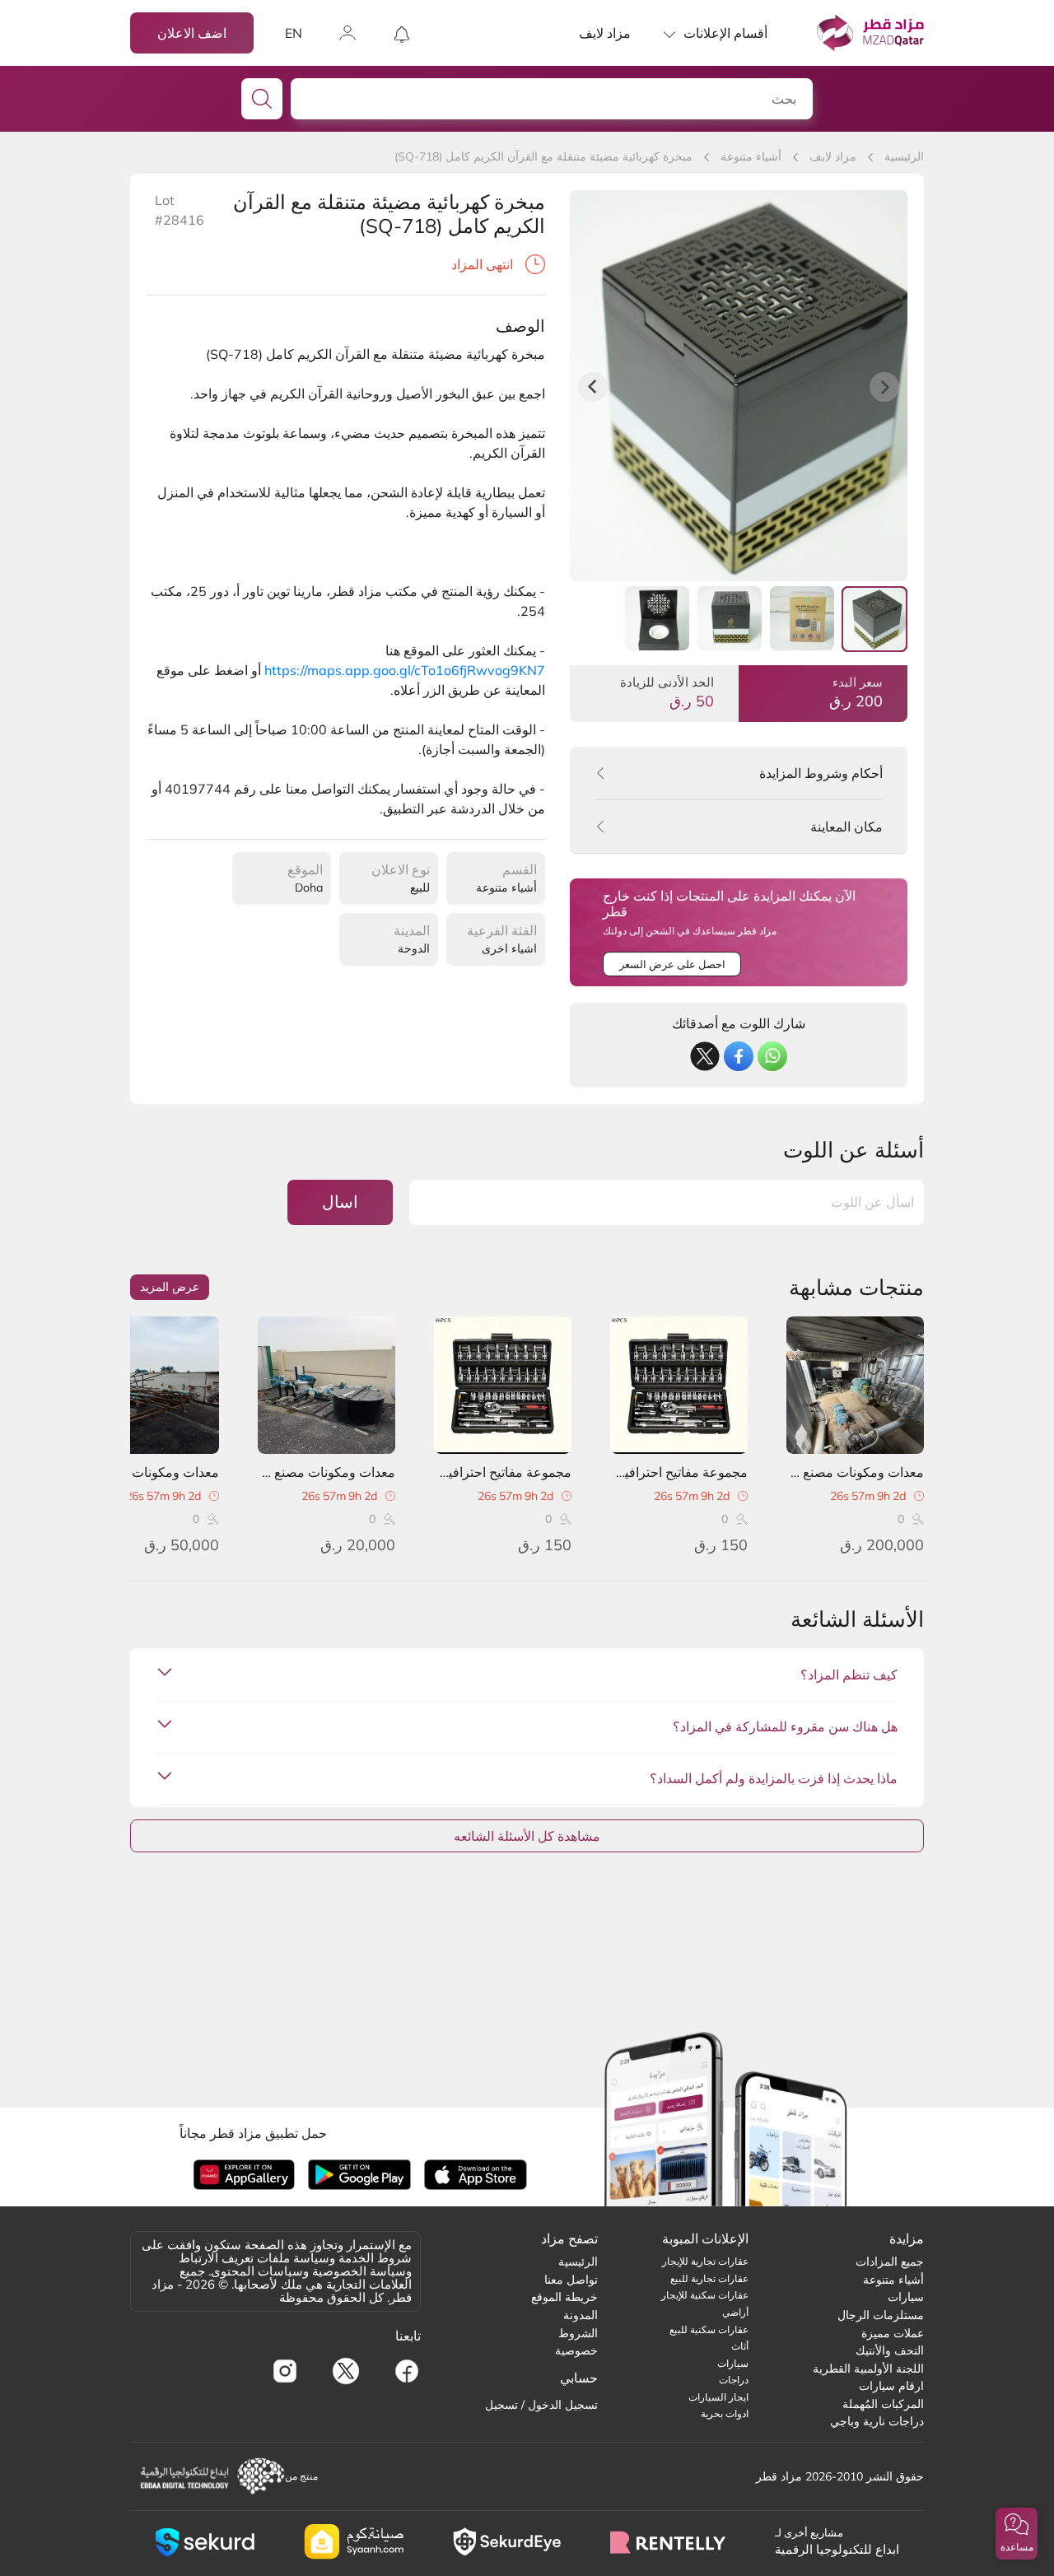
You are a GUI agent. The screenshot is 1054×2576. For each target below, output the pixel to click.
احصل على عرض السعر (672, 964)
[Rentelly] (668, 2542)
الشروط (578, 2333)
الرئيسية (904, 156)
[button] (1017, 2534)
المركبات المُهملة (883, 2404)
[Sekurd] (205, 2542)
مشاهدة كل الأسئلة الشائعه (527, 1836)
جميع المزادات (890, 2262)
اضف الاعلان (192, 33)
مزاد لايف (605, 33)
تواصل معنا (571, 2280)
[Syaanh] (354, 2542)
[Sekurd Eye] (507, 2542)
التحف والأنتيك (890, 2350)
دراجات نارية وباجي (877, 2421)
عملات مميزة (893, 2333)
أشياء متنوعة (751, 156)
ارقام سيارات (891, 2386)
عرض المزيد (170, 1287)
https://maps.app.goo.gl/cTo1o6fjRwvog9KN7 (405, 670)
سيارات (906, 2297)
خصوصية (576, 2350)
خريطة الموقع (564, 2297)
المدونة (581, 2315)
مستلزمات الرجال (881, 2315)
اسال (340, 1202)
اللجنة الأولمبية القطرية (868, 2369)
